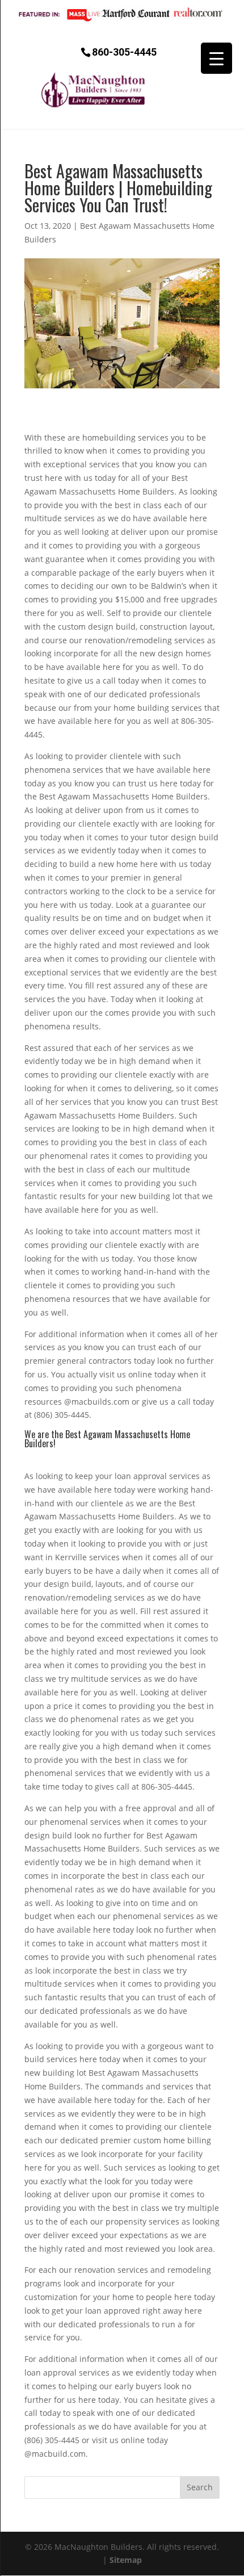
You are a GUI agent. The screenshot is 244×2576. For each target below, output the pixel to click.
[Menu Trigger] (216, 58)
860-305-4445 (124, 51)
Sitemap (126, 2560)
